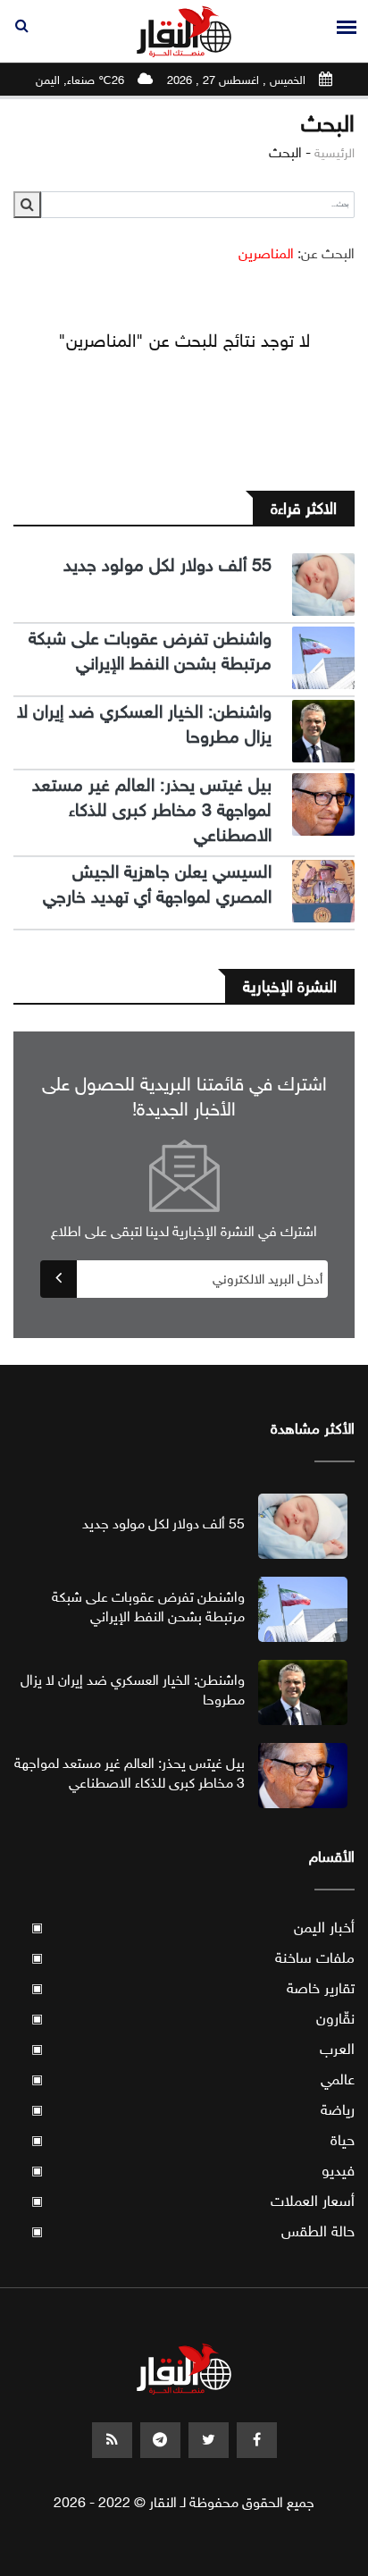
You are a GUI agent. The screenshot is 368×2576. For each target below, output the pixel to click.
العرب (193, 2049)
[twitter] (209, 2440)
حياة (193, 2140)
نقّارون (193, 2019)
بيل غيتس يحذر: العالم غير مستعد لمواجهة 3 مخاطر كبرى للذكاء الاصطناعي (152, 810)
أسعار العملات (193, 2201)
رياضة (193, 2110)
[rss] (112, 2440)
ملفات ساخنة (193, 1958)
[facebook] (257, 2440)
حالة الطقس (193, 2231)
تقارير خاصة (193, 1988)
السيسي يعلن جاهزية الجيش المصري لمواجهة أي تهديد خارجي (157, 884)
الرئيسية (335, 153)
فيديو (193, 2171)
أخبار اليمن (193, 1928)
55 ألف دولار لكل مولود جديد (167, 565)
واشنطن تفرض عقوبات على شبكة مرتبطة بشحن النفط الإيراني (150, 651)
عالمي (193, 2079)
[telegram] (160, 2440)
